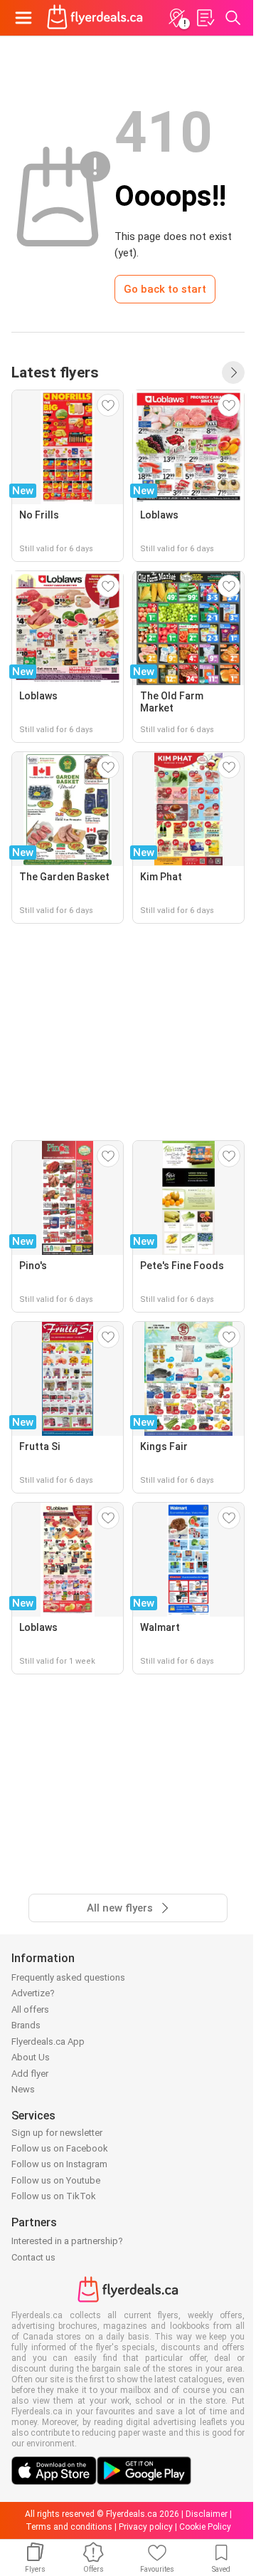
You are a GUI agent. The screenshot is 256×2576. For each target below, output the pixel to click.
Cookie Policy (205, 2527)
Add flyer (30, 2074)
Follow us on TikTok (54, 2196)
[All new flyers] (233, 372)
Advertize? (33, 1993)
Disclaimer (207, 2514)
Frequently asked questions (68, 1977)
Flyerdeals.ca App (48, 2041)
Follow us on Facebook (60, 2148)
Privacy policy (146, 2527)
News (23, 2089)
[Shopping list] (205, 18)
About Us (31, 2057)
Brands (26, 2025)
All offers (30, 2009)
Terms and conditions (69, 2527)
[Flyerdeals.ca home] (95, 18)
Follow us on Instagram (59, 2164)
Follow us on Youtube (56, 2180)
